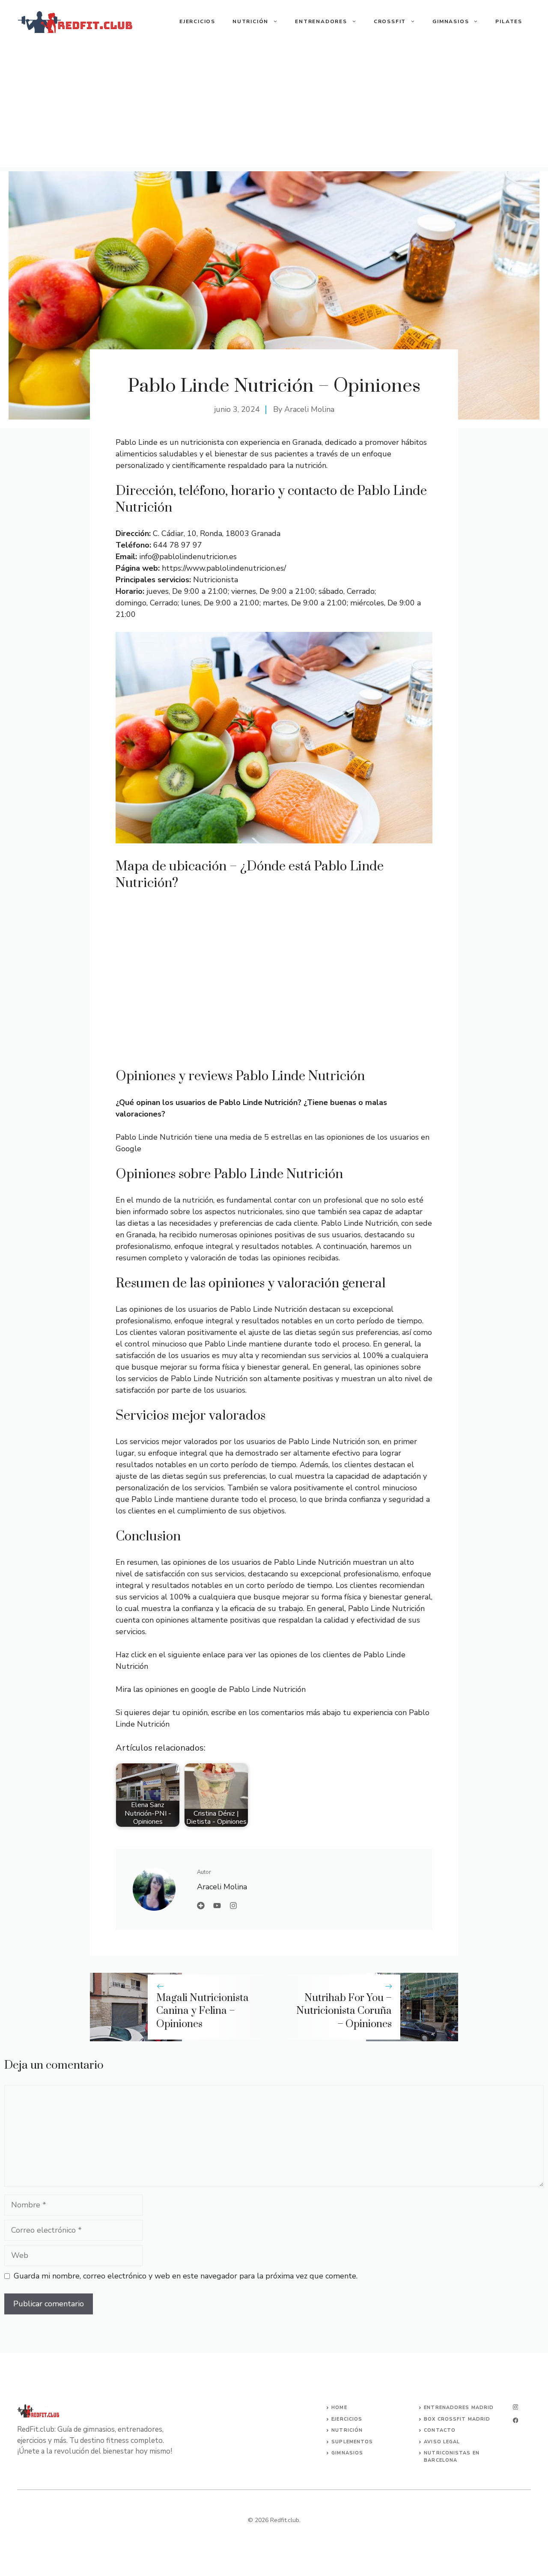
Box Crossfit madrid (457, 2419)
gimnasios (347, 2453)
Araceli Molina (309, 409)
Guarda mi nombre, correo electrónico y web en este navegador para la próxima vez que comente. (186, 2276)
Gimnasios (451, 21)
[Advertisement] (274, 107)
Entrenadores (321, 21)
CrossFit (390, 21)
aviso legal (442, 2442)
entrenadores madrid (459, 2408)
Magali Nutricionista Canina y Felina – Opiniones (203, 2011)
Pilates (509, 21)
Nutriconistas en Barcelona (452, 2457)
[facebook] (515, 2420)
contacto (440, 2430)
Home (339, 2408)
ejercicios (347, 2419)
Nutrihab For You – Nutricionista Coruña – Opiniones (344, 2011)
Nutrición (250, 21)
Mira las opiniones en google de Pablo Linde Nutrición (211, 1689)
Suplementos (352, 2442)
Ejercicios (197, 21)
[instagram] (515, 2407)
